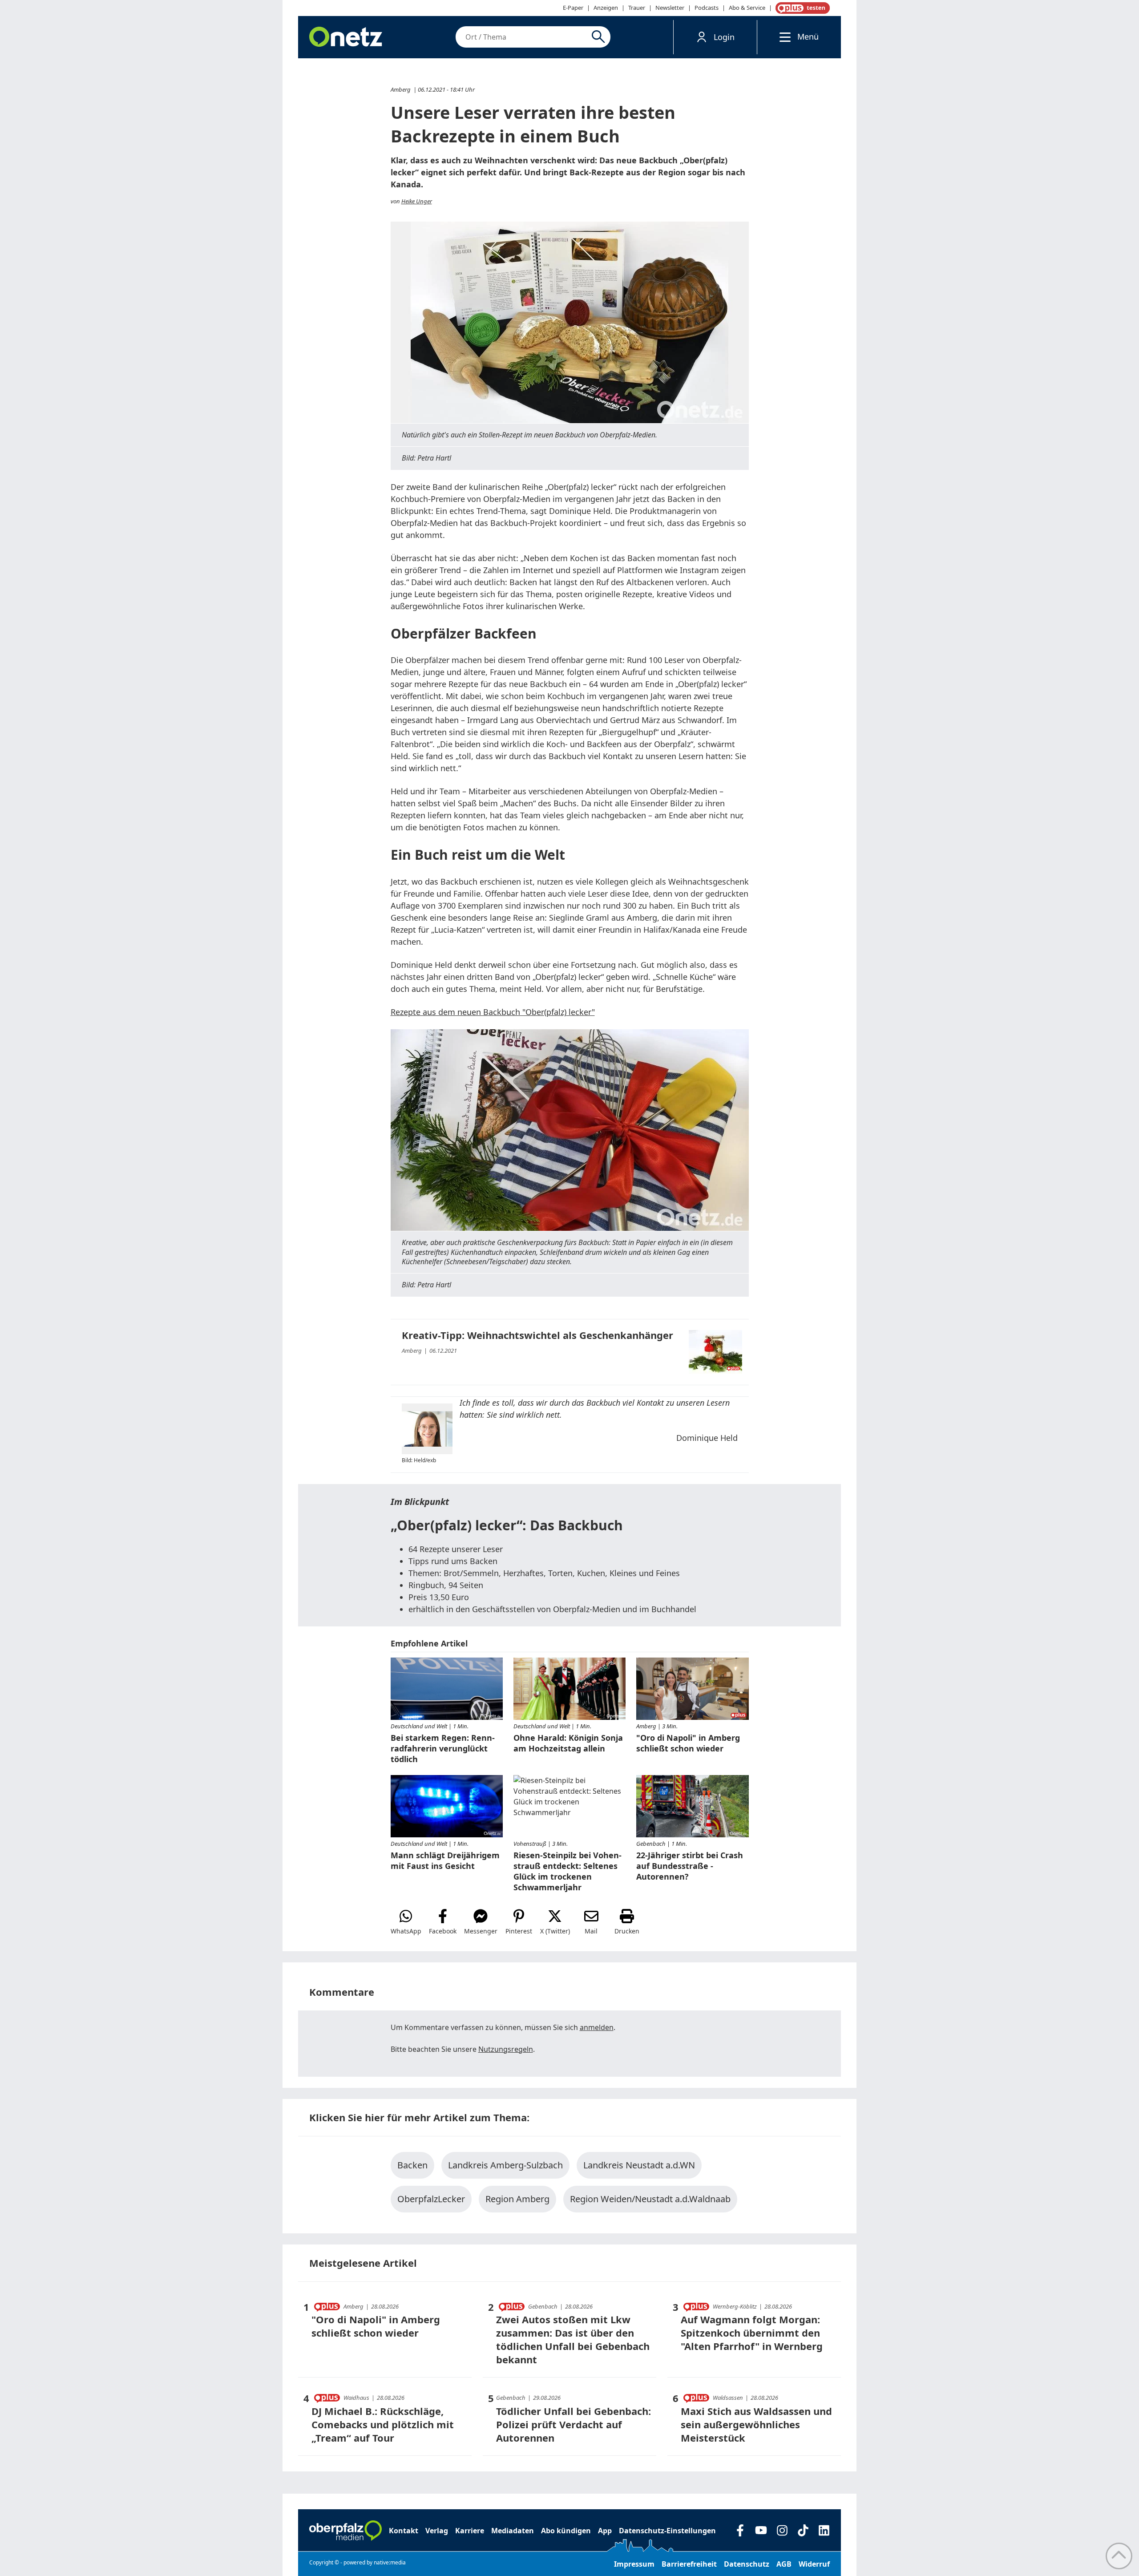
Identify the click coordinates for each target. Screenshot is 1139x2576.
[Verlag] (345, 2531)
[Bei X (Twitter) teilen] (555, 1922)
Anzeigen (606, 8)
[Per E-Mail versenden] (591, 1922)
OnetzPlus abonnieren (801, 8)
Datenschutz (747, 2564)
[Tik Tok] (803, 2530)
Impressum (634, 2564)
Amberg (401, 89)
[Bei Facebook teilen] (443, 1922)
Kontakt (404, 2531)
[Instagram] (782, 2530)
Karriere (470, 2531)
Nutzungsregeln (506, 2049)
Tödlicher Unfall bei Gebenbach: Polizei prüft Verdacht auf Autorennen (574, 2424)
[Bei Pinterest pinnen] (519, 1922)
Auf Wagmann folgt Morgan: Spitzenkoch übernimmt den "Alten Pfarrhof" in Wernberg (752, 2333)
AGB (784, 2564)
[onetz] (346, 37)
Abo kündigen (566, 2531)
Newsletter (670, 8)
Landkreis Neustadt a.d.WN (639, 2165)
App (605, 2531)
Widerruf (814, 2564)
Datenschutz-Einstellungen (667, 2531)
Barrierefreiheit (689, 2564)
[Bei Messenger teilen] (481, 1922)
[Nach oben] (1119, 2556)
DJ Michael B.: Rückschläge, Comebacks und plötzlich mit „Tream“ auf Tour (383, 2424)
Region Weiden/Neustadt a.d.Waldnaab (650, 2199)
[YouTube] (761, 2530)
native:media (390, 2562)
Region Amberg (517, 2199)
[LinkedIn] (824, 2530)
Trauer (637, 8)
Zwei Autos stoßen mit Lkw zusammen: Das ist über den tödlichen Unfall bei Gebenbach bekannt (573, 2339)
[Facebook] (740, 2530)
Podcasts (707, 8)
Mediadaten (513, 2531)
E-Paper (573, 8)
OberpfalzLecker (431, 2199)
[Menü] (783, 37)
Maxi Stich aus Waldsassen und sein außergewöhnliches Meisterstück (756, 2424)
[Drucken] (627, 1922)
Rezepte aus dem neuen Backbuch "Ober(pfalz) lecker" (493, 1012)
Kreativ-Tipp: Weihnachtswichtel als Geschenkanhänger (537, 1335)
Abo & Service (747, 8)
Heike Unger (417, 201)
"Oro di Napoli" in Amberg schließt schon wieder (376, 2326)
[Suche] (600, 37)
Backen (412, 2165)
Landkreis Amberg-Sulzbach (505, 2165)
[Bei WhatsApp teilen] (406, 1922)
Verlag (437, 2531)
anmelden (597, 2027)
